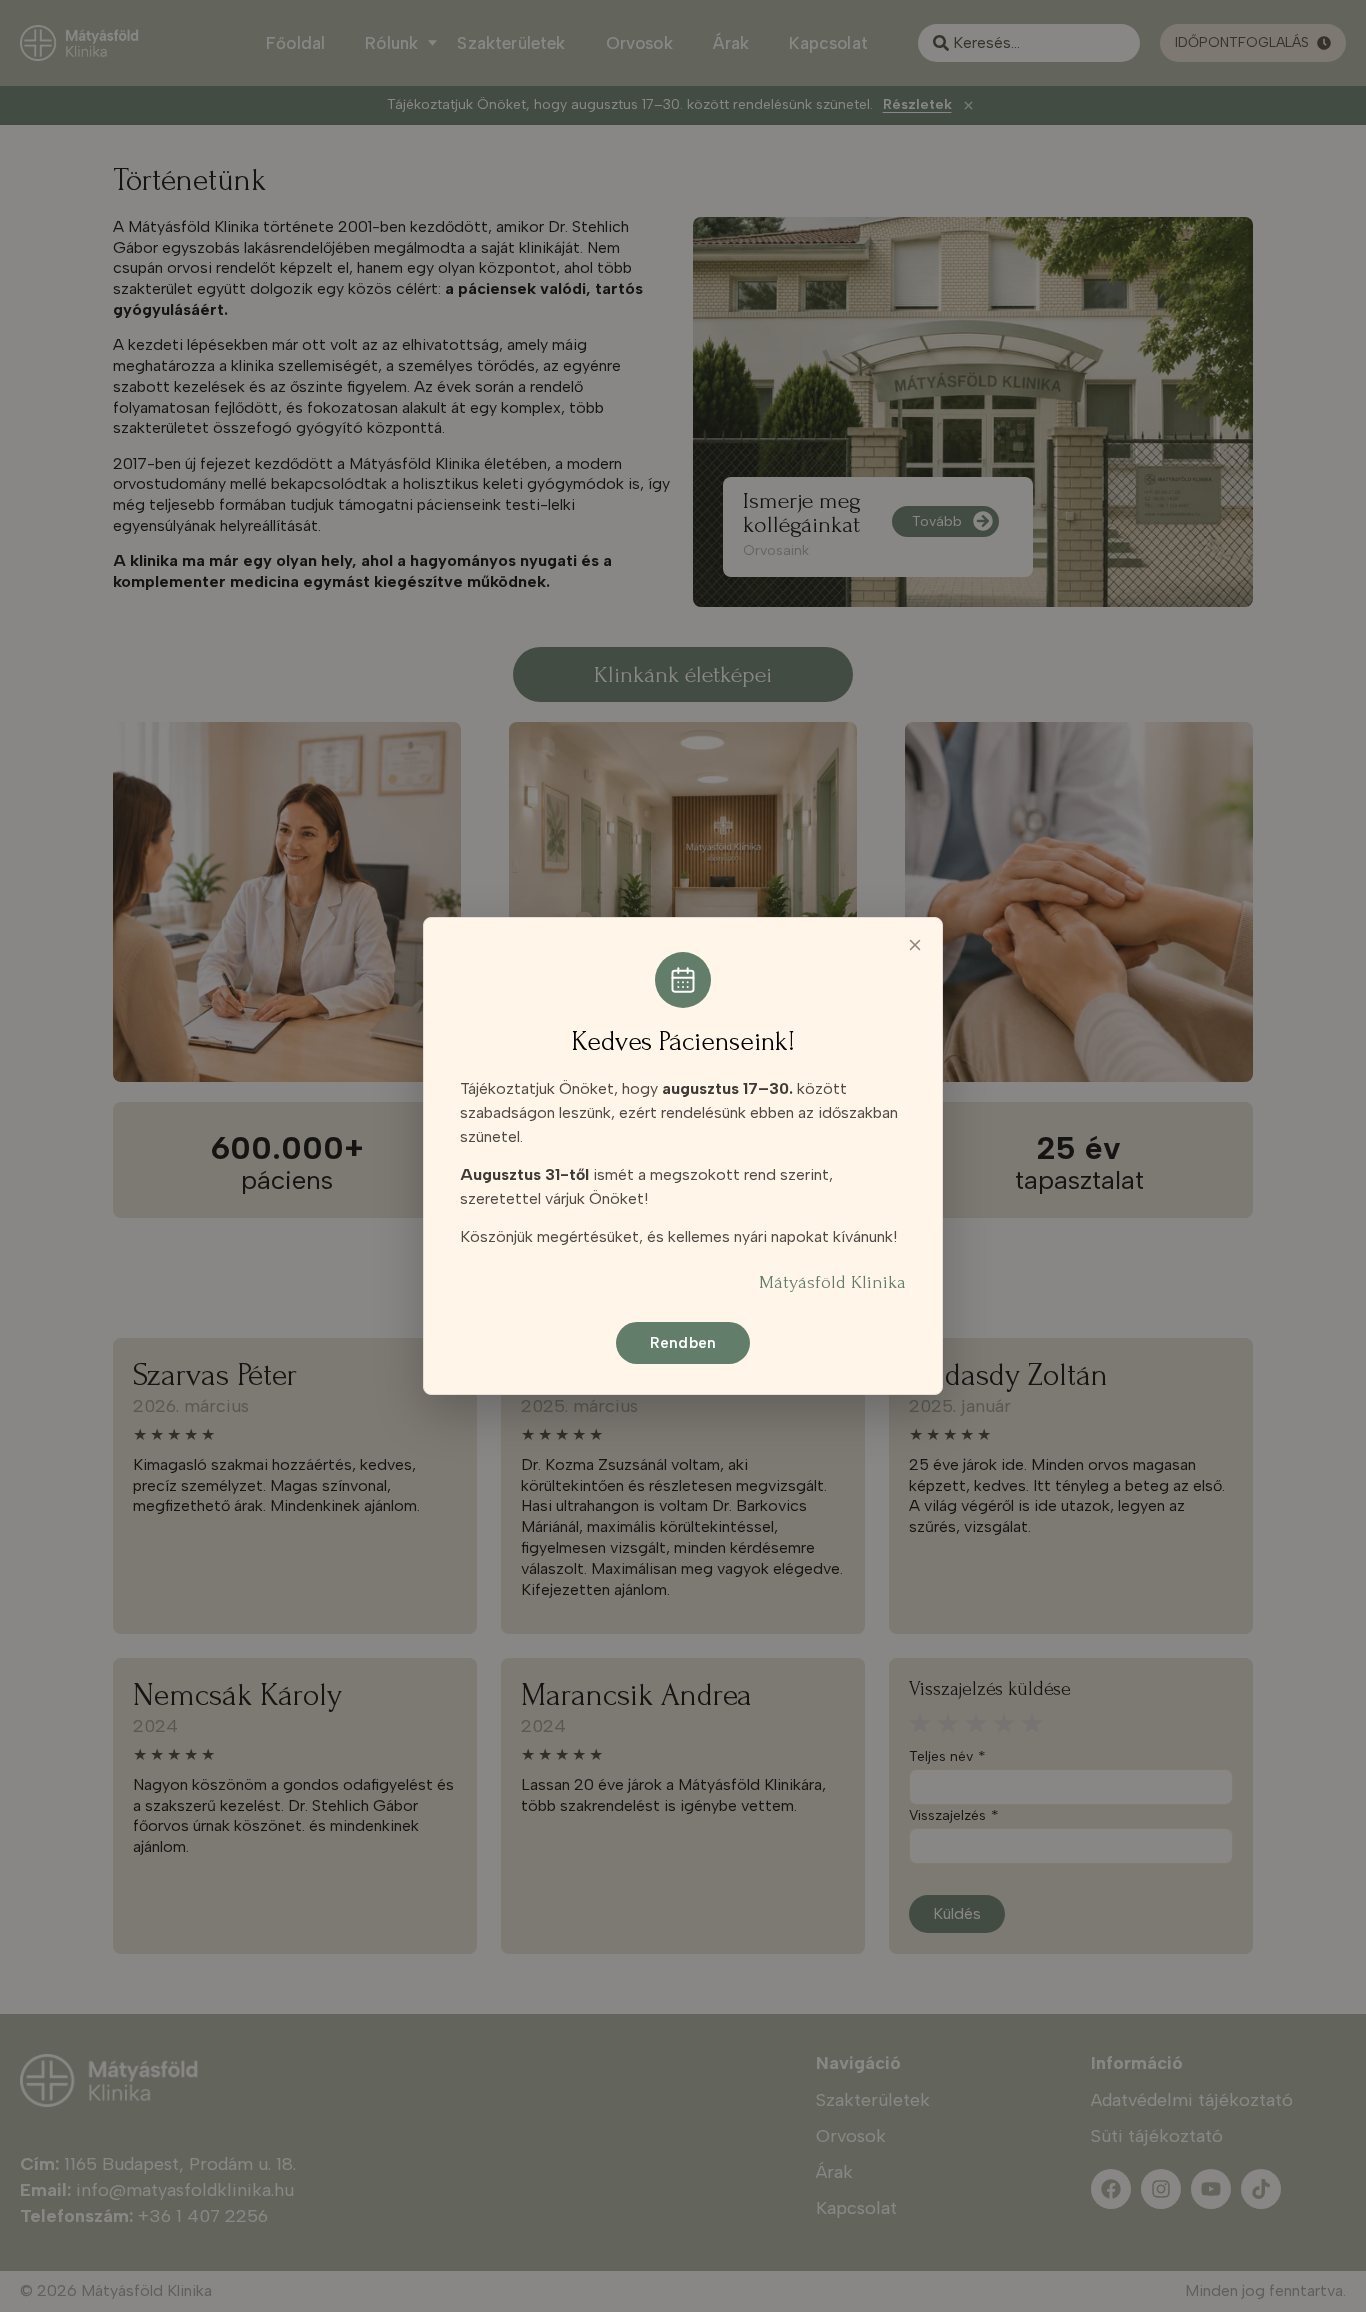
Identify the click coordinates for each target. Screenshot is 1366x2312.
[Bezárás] (915, 945)
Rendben (683, 1343)
